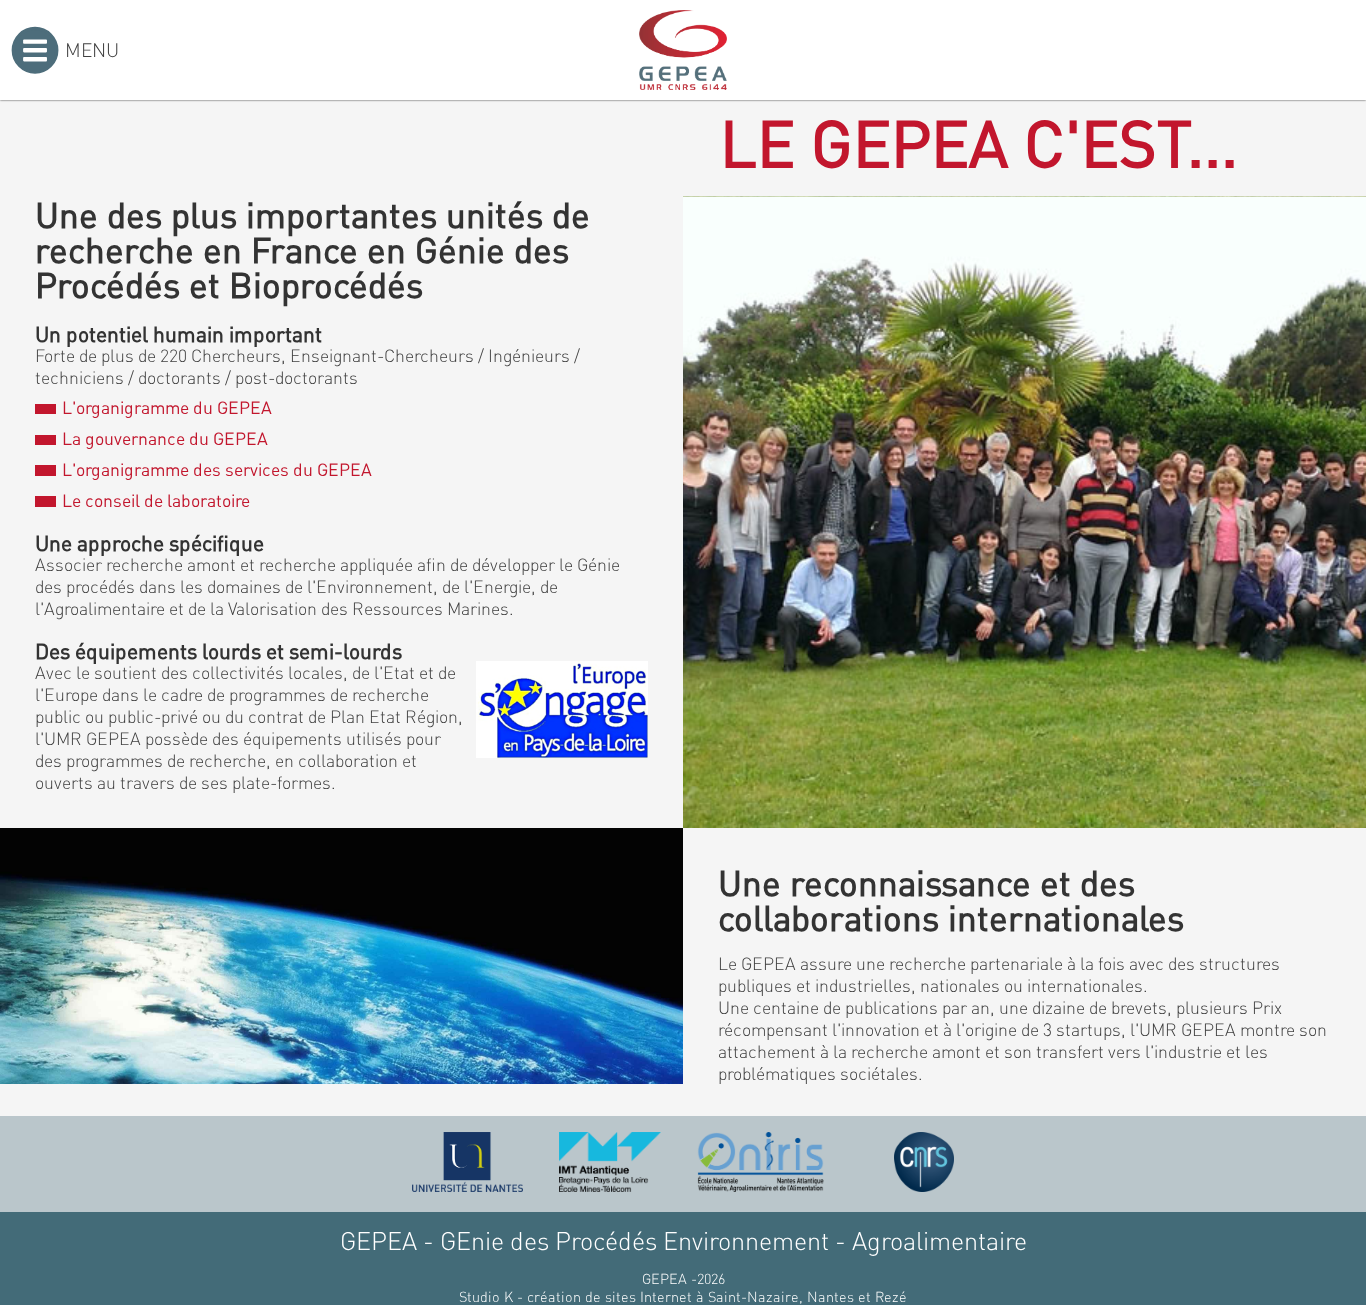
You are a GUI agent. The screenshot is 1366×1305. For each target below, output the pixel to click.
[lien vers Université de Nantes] (468, 1162)
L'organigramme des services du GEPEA (216, 469)
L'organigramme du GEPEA (166, 407)
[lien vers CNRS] (924, 1162)
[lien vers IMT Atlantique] (609, 1162)
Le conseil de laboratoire (155, 500)
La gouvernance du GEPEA (164, 438)
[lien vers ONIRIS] (761, 1162)
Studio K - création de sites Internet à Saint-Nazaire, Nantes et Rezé (683, 1296)
